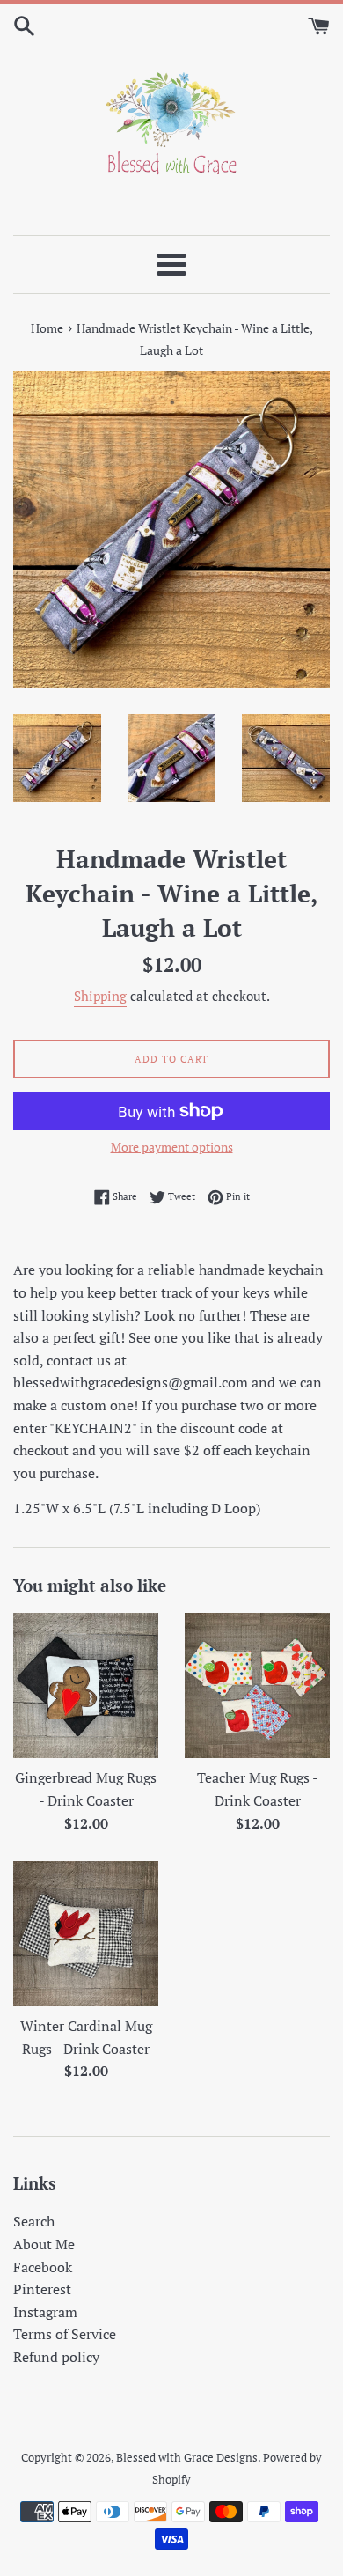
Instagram (45, 2312)
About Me (44, 2244)
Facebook (43, 2267)
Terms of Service (65, 2334)
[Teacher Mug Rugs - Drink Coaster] (257, 1685)
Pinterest (42, 2289)
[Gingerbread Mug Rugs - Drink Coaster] (86, 1685)
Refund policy (56, 2357)
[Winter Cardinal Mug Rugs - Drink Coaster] (86, 1934)
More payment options (172, 1147)
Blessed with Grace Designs (187, 2458)
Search (34, 2221)
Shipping (100, 996)
